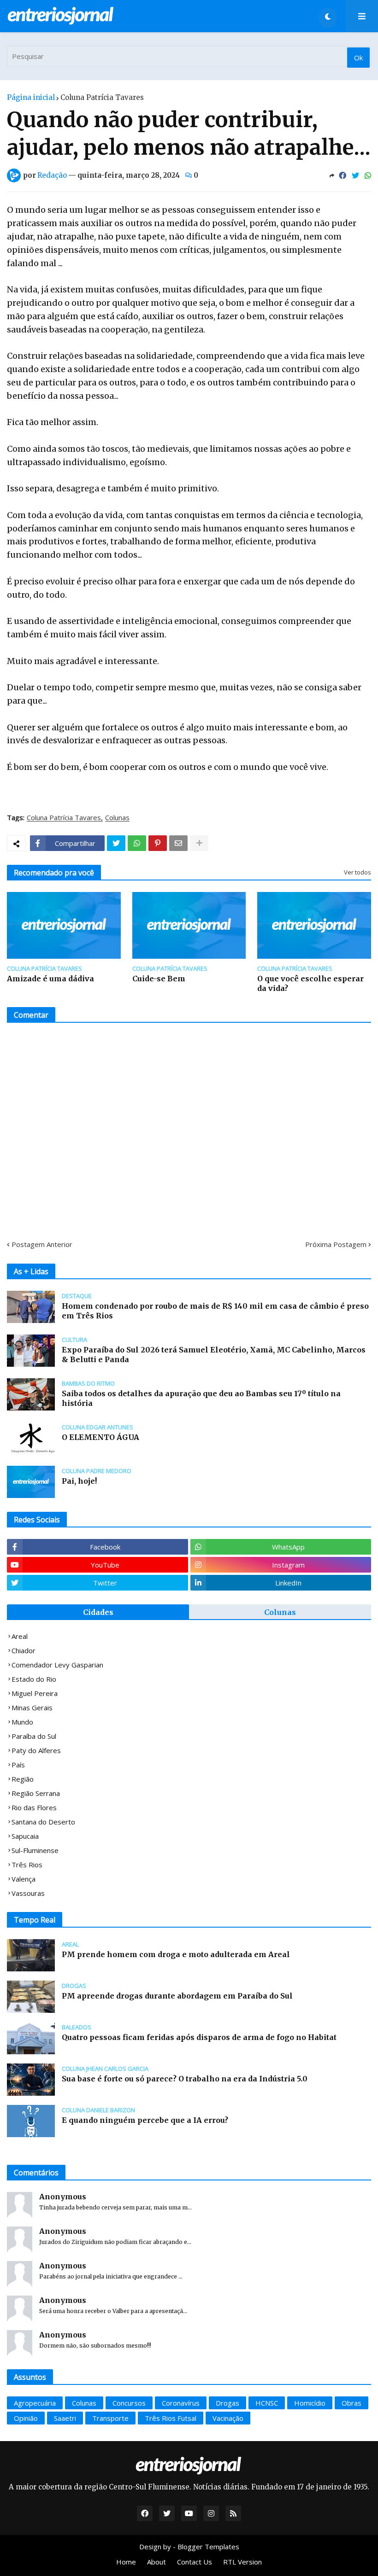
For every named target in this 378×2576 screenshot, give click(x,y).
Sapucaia (25, 1836)
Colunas (117, 818)
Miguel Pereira (35, 1693)
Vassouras (28, 1893)
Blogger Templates (208, 2547)
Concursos (129, 2403)
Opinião (26, 2418)
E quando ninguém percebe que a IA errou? (145, 2120)
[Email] (178, 843)
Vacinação (228, 2418)
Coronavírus (181, 2403)
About (157, 2562)
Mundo (22, 1722)
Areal (20, 1636)
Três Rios (27, 1865)
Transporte (110, 2418)
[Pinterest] (158, 843)
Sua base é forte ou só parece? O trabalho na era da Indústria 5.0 (185, 2079)
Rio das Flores (34, 1807)
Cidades (98, 1612)
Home (126, 2562)
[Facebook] (343, 175)
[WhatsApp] (368, 175)
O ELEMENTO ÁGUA (100, 1437)
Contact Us (195, 2562)
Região (23, 1779)
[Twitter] (355, 175)
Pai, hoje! (79, 1481)
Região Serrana (36, 1793)
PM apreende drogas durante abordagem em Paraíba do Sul (177, 1996)
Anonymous (63, 2197)
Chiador (24, 1650)
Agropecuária (35, 2403)
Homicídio (310, 2403)
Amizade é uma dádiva (50, 979)
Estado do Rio (34, 1679)
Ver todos (357, 872)
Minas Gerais (32, 1708)
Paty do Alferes (36, 1750)
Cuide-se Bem (159, 979)
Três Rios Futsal (171, 2418)
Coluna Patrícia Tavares (102, 97)
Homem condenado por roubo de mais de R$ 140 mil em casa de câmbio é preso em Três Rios (215, 1311)
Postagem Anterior (42, 1244)
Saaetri (65, 2418)
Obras (351, 2403)
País (18, 1765)
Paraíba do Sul (34, 1736)
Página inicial (31, 97)
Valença (24, 1879)
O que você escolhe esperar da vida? (310, 983)
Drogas (227, 2403)
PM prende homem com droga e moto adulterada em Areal (176, 1954)
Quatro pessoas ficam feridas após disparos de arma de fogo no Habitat (199, 2037)
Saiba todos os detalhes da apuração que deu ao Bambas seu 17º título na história (201, 1398)
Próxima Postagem (336, 1244)
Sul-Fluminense (35, 1850)
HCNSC (267, 2403)
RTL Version (242, 2562)
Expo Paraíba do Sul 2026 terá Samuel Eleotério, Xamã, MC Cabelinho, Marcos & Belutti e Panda (214, 1355)
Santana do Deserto (43, 1822)
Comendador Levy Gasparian (57, 1665)
